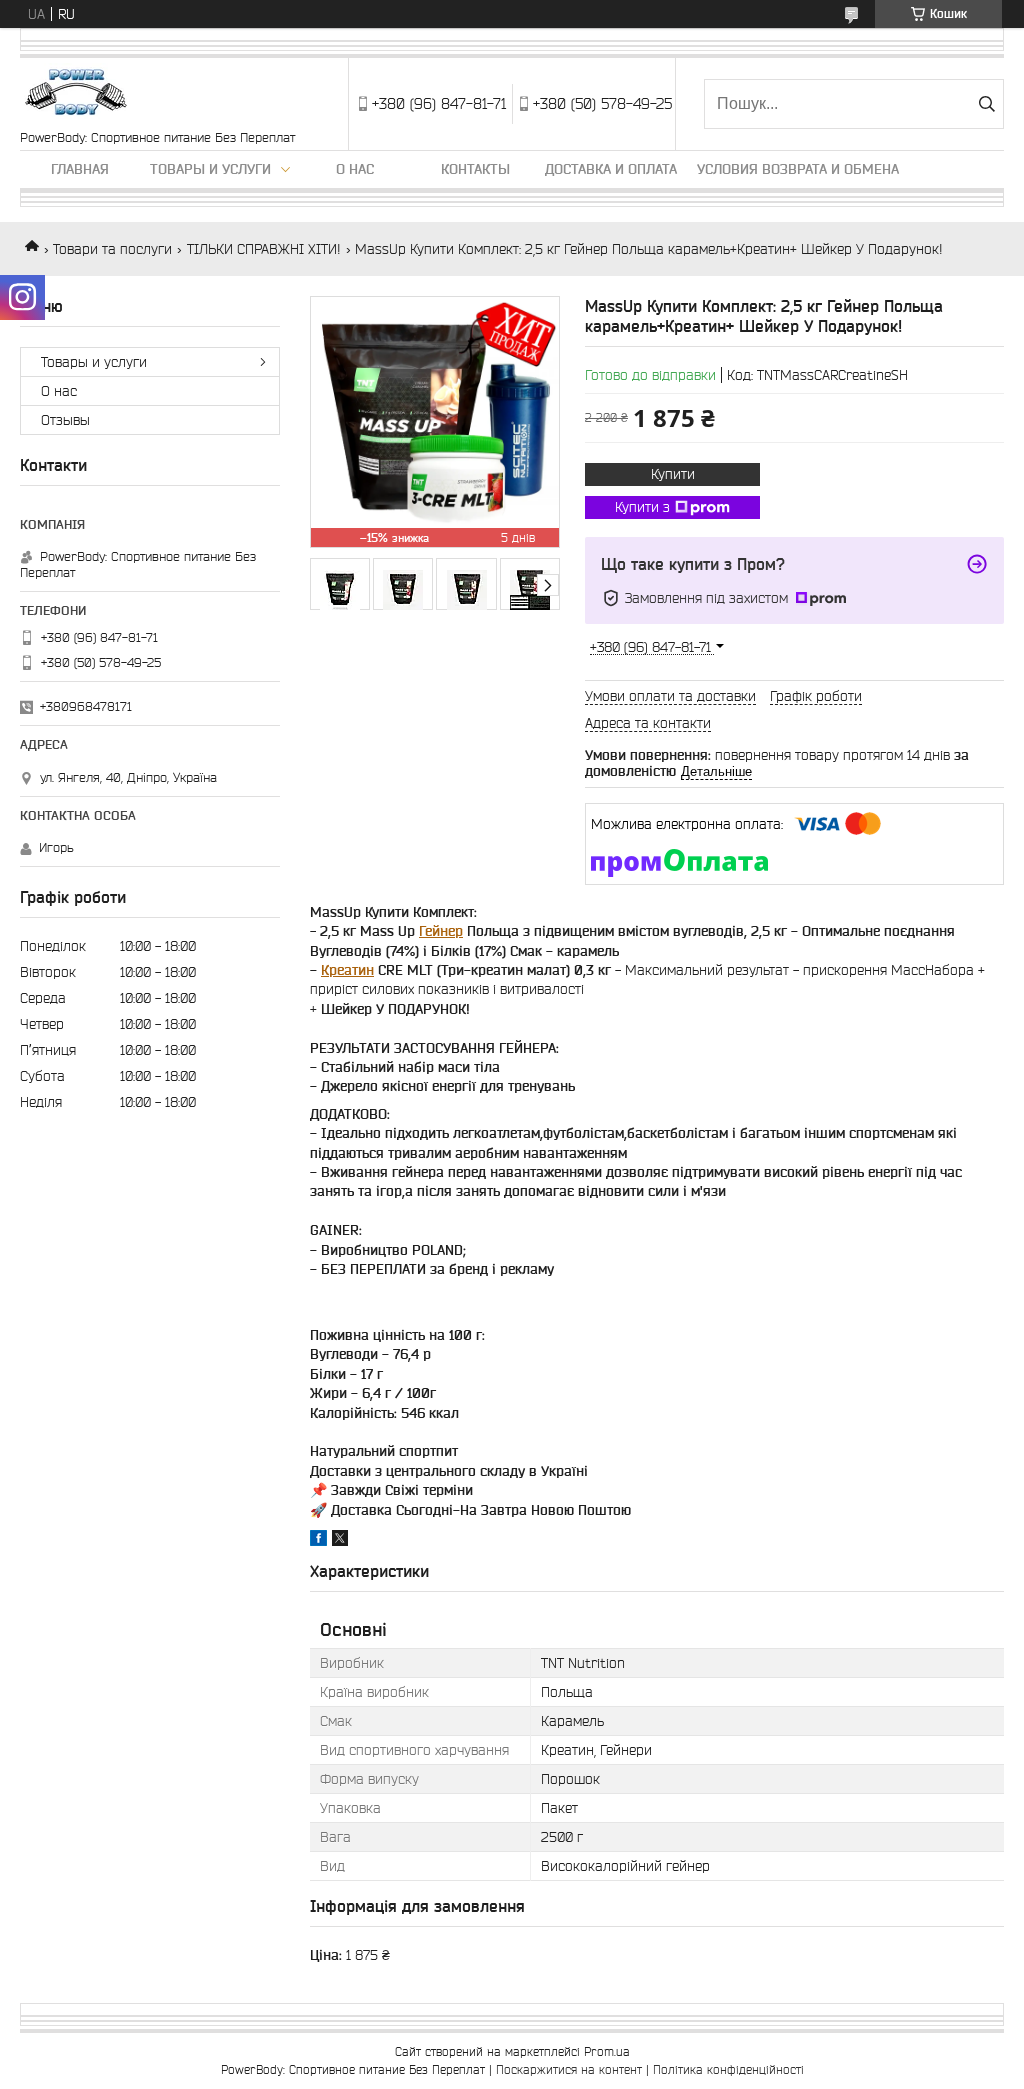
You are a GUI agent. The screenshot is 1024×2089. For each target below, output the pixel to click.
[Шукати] (986, 104)
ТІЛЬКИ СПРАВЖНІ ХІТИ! (264, 249)
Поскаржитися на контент (569, 2069)
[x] (340, 1541)
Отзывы (65, 420)
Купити (673, 474)
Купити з (642, 507)
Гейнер (441, 931)
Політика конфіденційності (728, 2069)
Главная (80, 169)
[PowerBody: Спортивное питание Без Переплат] (78, 94)
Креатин (347, 970)
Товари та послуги (112, 249)
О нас (355, 169)
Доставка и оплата (611, 169)
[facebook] (318, 1541)
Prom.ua (607, 2051)
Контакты (475, 169)
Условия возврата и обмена (798, 169)
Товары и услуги (210, 169)
